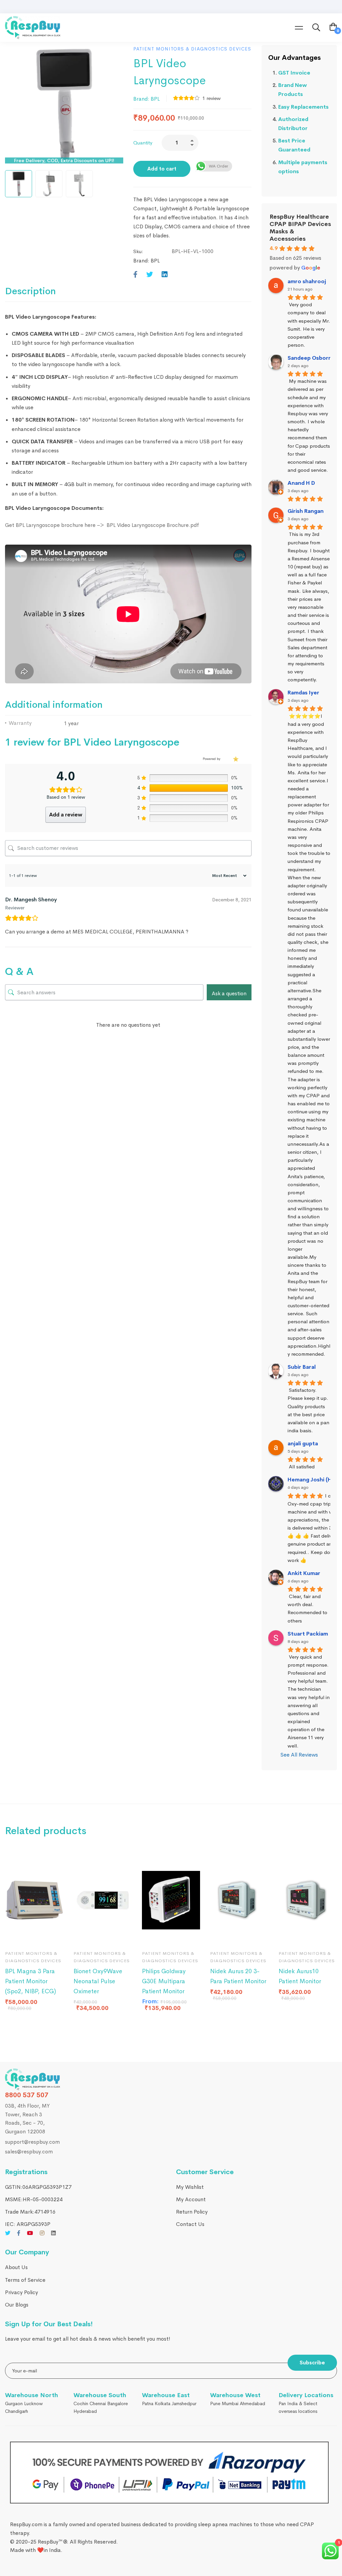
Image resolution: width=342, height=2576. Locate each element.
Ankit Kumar (304, 1573)
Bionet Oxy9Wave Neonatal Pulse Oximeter (98, 1981)
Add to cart (162, 169)
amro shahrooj (307, 281)
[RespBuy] (33, 2079)
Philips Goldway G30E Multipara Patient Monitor (164, 1981)
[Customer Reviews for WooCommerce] (235, 759)
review (212, 98)
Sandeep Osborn (310, 358)
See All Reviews (299, 1755)
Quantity (143, 143)
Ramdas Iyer (303, 693)
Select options (85, 1935)
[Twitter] (150, 275)
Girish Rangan (306, 511)
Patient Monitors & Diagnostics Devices (192, 49)
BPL (155, 99)
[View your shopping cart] (333, 28)
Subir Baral (302, 1367)
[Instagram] (42, 2233)
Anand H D (301, 483)
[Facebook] (135, 275)
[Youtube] (30, 2233)
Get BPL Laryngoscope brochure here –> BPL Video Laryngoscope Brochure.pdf (102, 525)
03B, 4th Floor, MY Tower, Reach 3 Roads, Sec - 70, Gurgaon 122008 (27, 2119)
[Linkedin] (165, 275)
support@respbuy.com (32, 2142)
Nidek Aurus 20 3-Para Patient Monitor (238, 1976)
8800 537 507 (27, 2095)
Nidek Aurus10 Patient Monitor (300, 1976)
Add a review (66, 815)
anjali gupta (303, 1443)
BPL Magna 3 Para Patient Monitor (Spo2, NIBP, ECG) (31, 1981)
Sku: (138, 251)
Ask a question (229, 993)
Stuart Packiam (308, 1634)
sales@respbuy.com (29, 2152)
